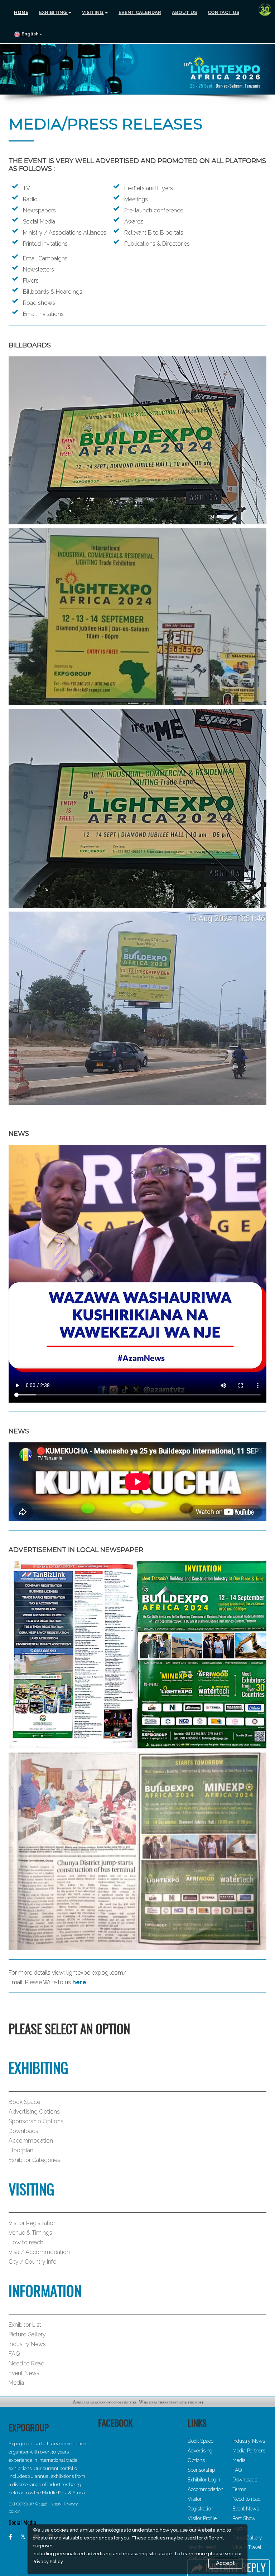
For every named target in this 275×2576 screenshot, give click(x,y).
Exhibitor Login (204, 2480)
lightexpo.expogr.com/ (96, 1973)
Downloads (23, 2131)
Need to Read (26, 2363)
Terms (239, 2489)
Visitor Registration (33, 2223)
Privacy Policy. (48, 2561)
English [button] (30, 34)
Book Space (24, 2102)
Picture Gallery (27, 2334)
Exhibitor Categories (34, 2160)
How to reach (26, 2242)
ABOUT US (184, 12)
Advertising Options (34, 2112)
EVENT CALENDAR (140, 12)
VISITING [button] (93, 12)
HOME (21, 12)
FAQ (14, 2354)
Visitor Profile (202, 2518)
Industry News (27, 2344)
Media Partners (249, 2451)
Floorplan (21, 2150)
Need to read (247, 2499)
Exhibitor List (25, 2325)
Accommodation (31, 2141)
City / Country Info (33, 2262)
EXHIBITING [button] (53, 12)
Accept (225, 2563)
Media (16, 2383)
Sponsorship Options (36, 2121)
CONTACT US (223, 12)
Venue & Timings (30, 2233)
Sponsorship (201, 2470)
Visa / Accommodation (39, 2252)
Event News (24, 2373)
